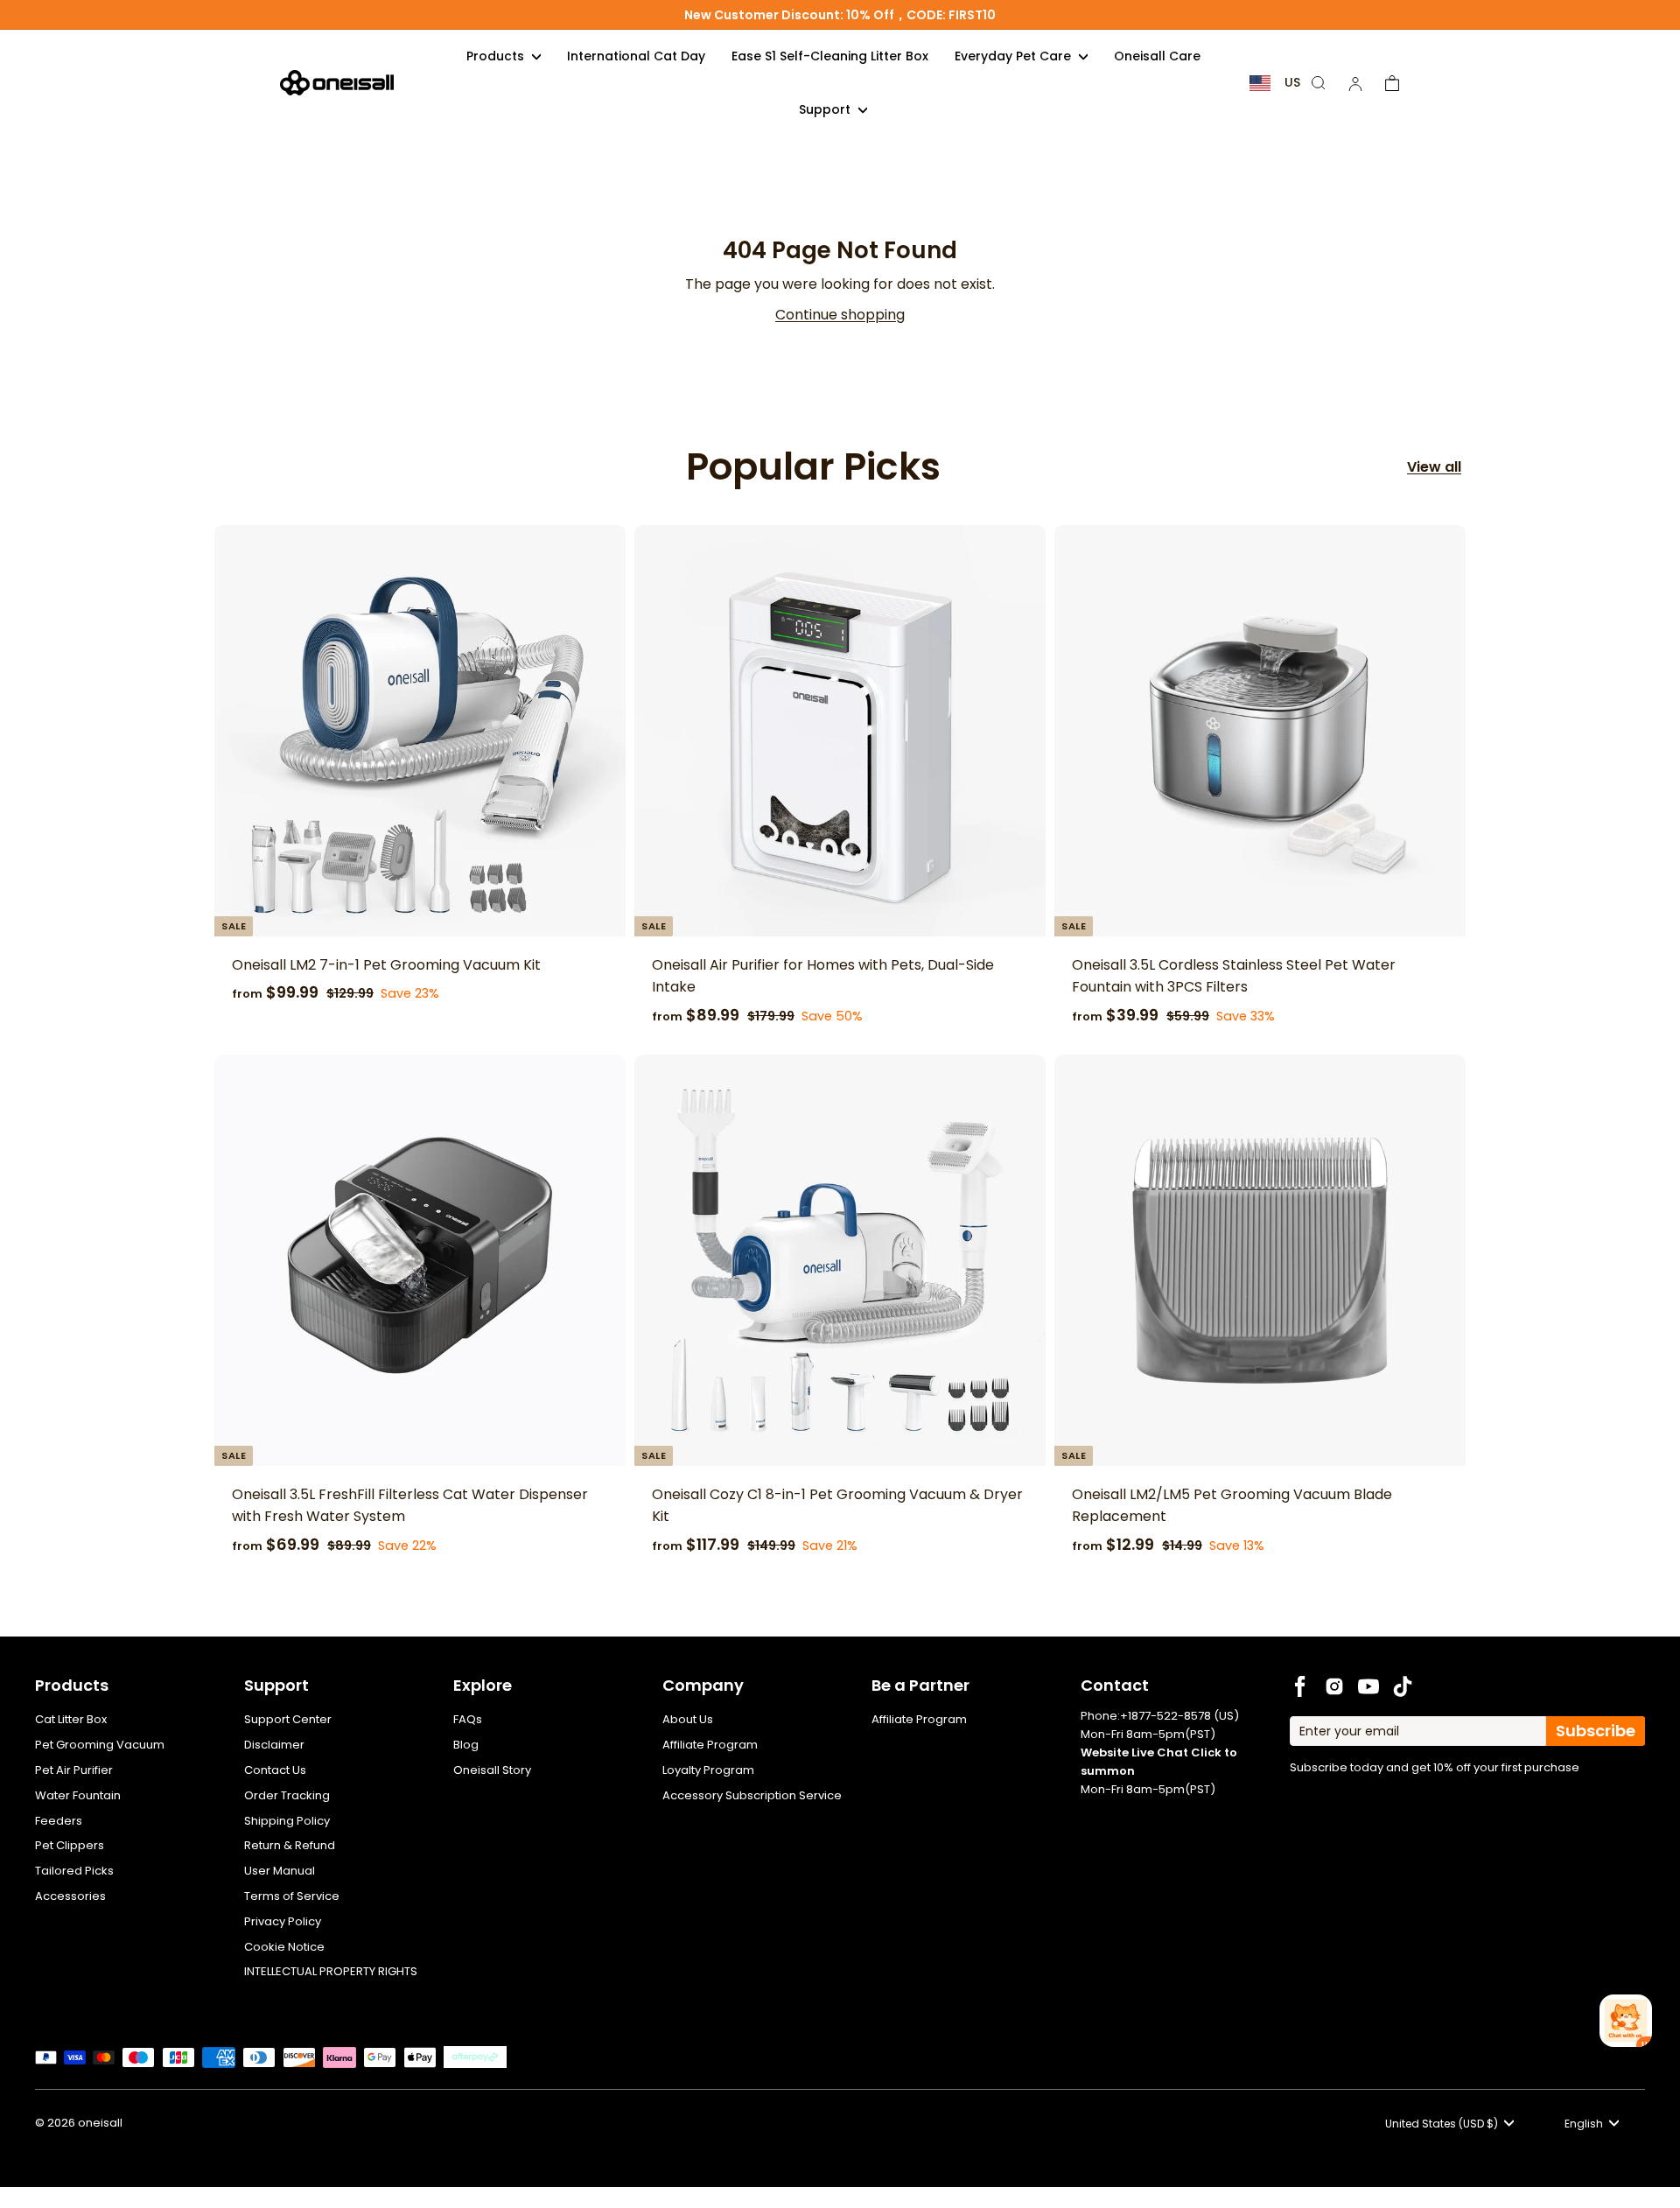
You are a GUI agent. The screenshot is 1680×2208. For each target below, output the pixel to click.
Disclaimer (274, 1745)
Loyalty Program (708, 1770)
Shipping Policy (287, 1821)
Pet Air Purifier (74, 1770)
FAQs (468, 1719)
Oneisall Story (492, 1770)
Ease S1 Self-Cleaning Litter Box (830, 56)
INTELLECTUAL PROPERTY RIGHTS (331, 1971)
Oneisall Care (1157, 56)
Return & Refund (290, 1845)
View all (1434, 467)
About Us (688, 1719)
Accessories (70, 1896)
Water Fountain (78, 1795)
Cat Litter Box (71, 1719)
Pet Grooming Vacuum (100, 1745)
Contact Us (275, 1770)
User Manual (280, 1871)
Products (497, 56)
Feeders (59, 1821)
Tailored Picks (74, 1871)
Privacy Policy (283, 1921)
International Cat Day (636, 56)
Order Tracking (287, 1795)
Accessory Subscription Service (752, 1795)
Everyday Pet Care (1015, 56)
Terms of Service (292, 1896)
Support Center (288, 1719)
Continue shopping (840, 315)
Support (826, 109)
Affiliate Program (710, 1745)
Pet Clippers (70, 1845)
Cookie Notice (284, 1947)
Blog (466, 1745)
